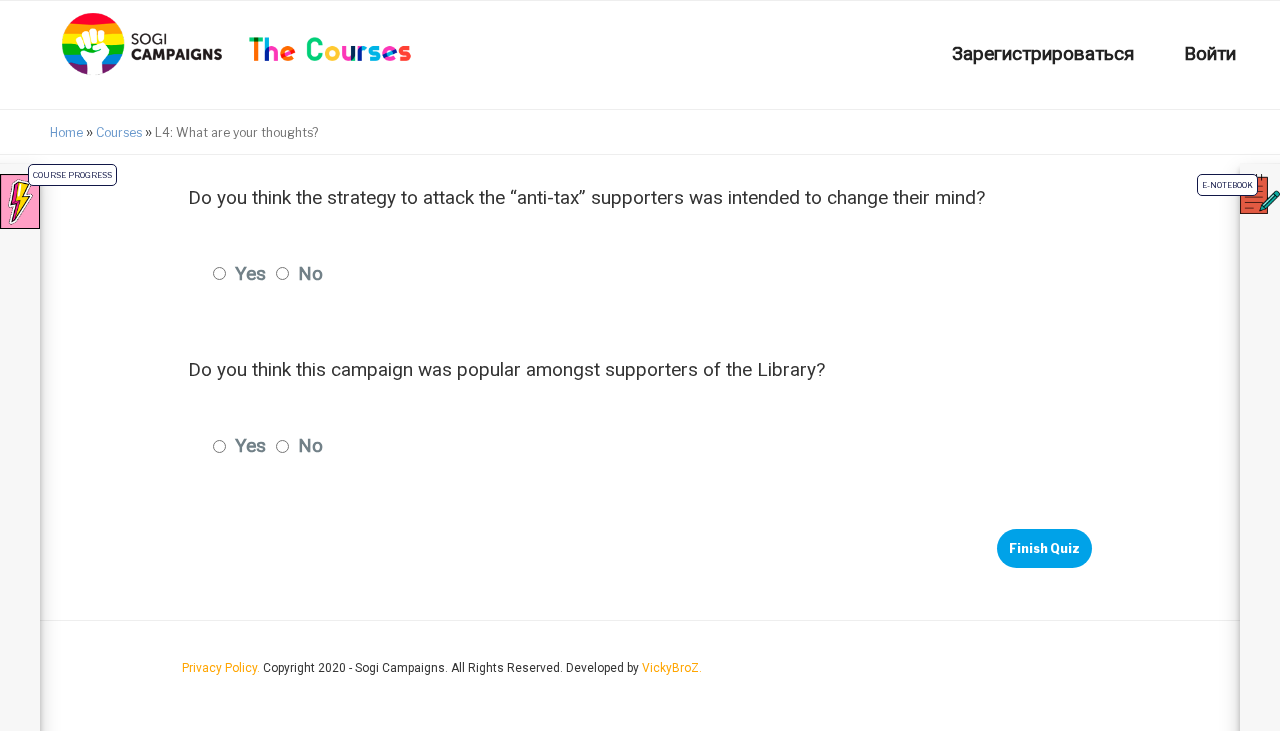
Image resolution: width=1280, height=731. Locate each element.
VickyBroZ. (672, 668)
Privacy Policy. (222, 668)
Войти (1210, 53)
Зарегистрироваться (1043, 53)
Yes (250, 273)
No (310, 273)
